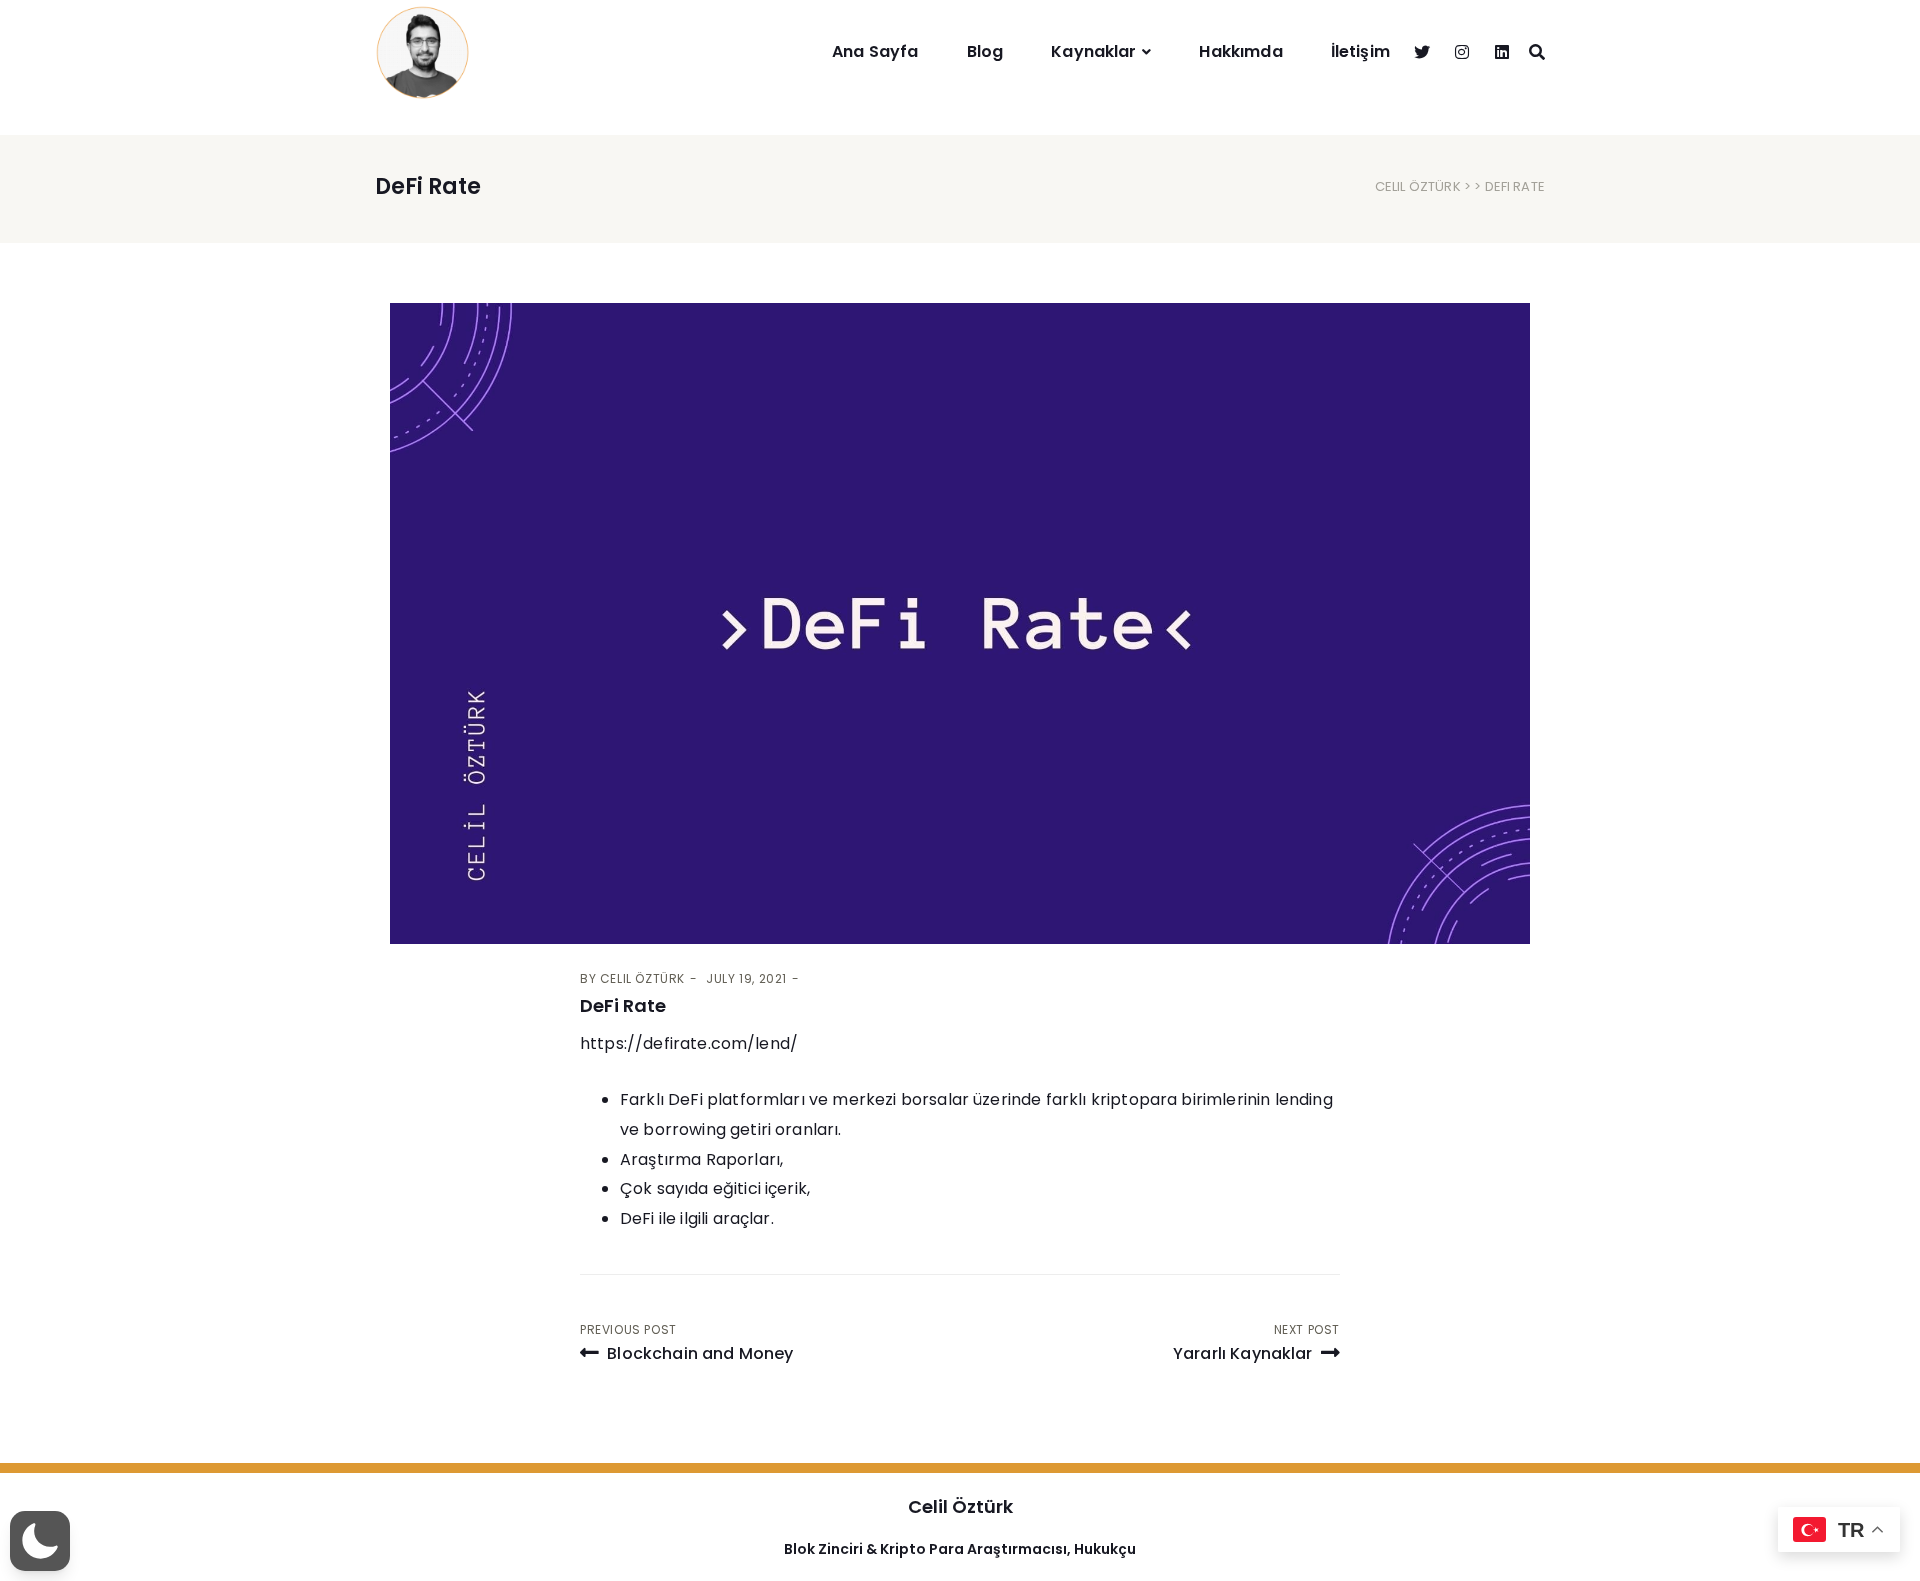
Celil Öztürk (1418, 186)
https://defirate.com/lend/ (689, 1043)
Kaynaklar (1093, 51)
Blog (985, 51)
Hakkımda (1240, 51)
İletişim (1360, 51)
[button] (40, 1541)
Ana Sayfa (875, 51)
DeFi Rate (623, 1005)
